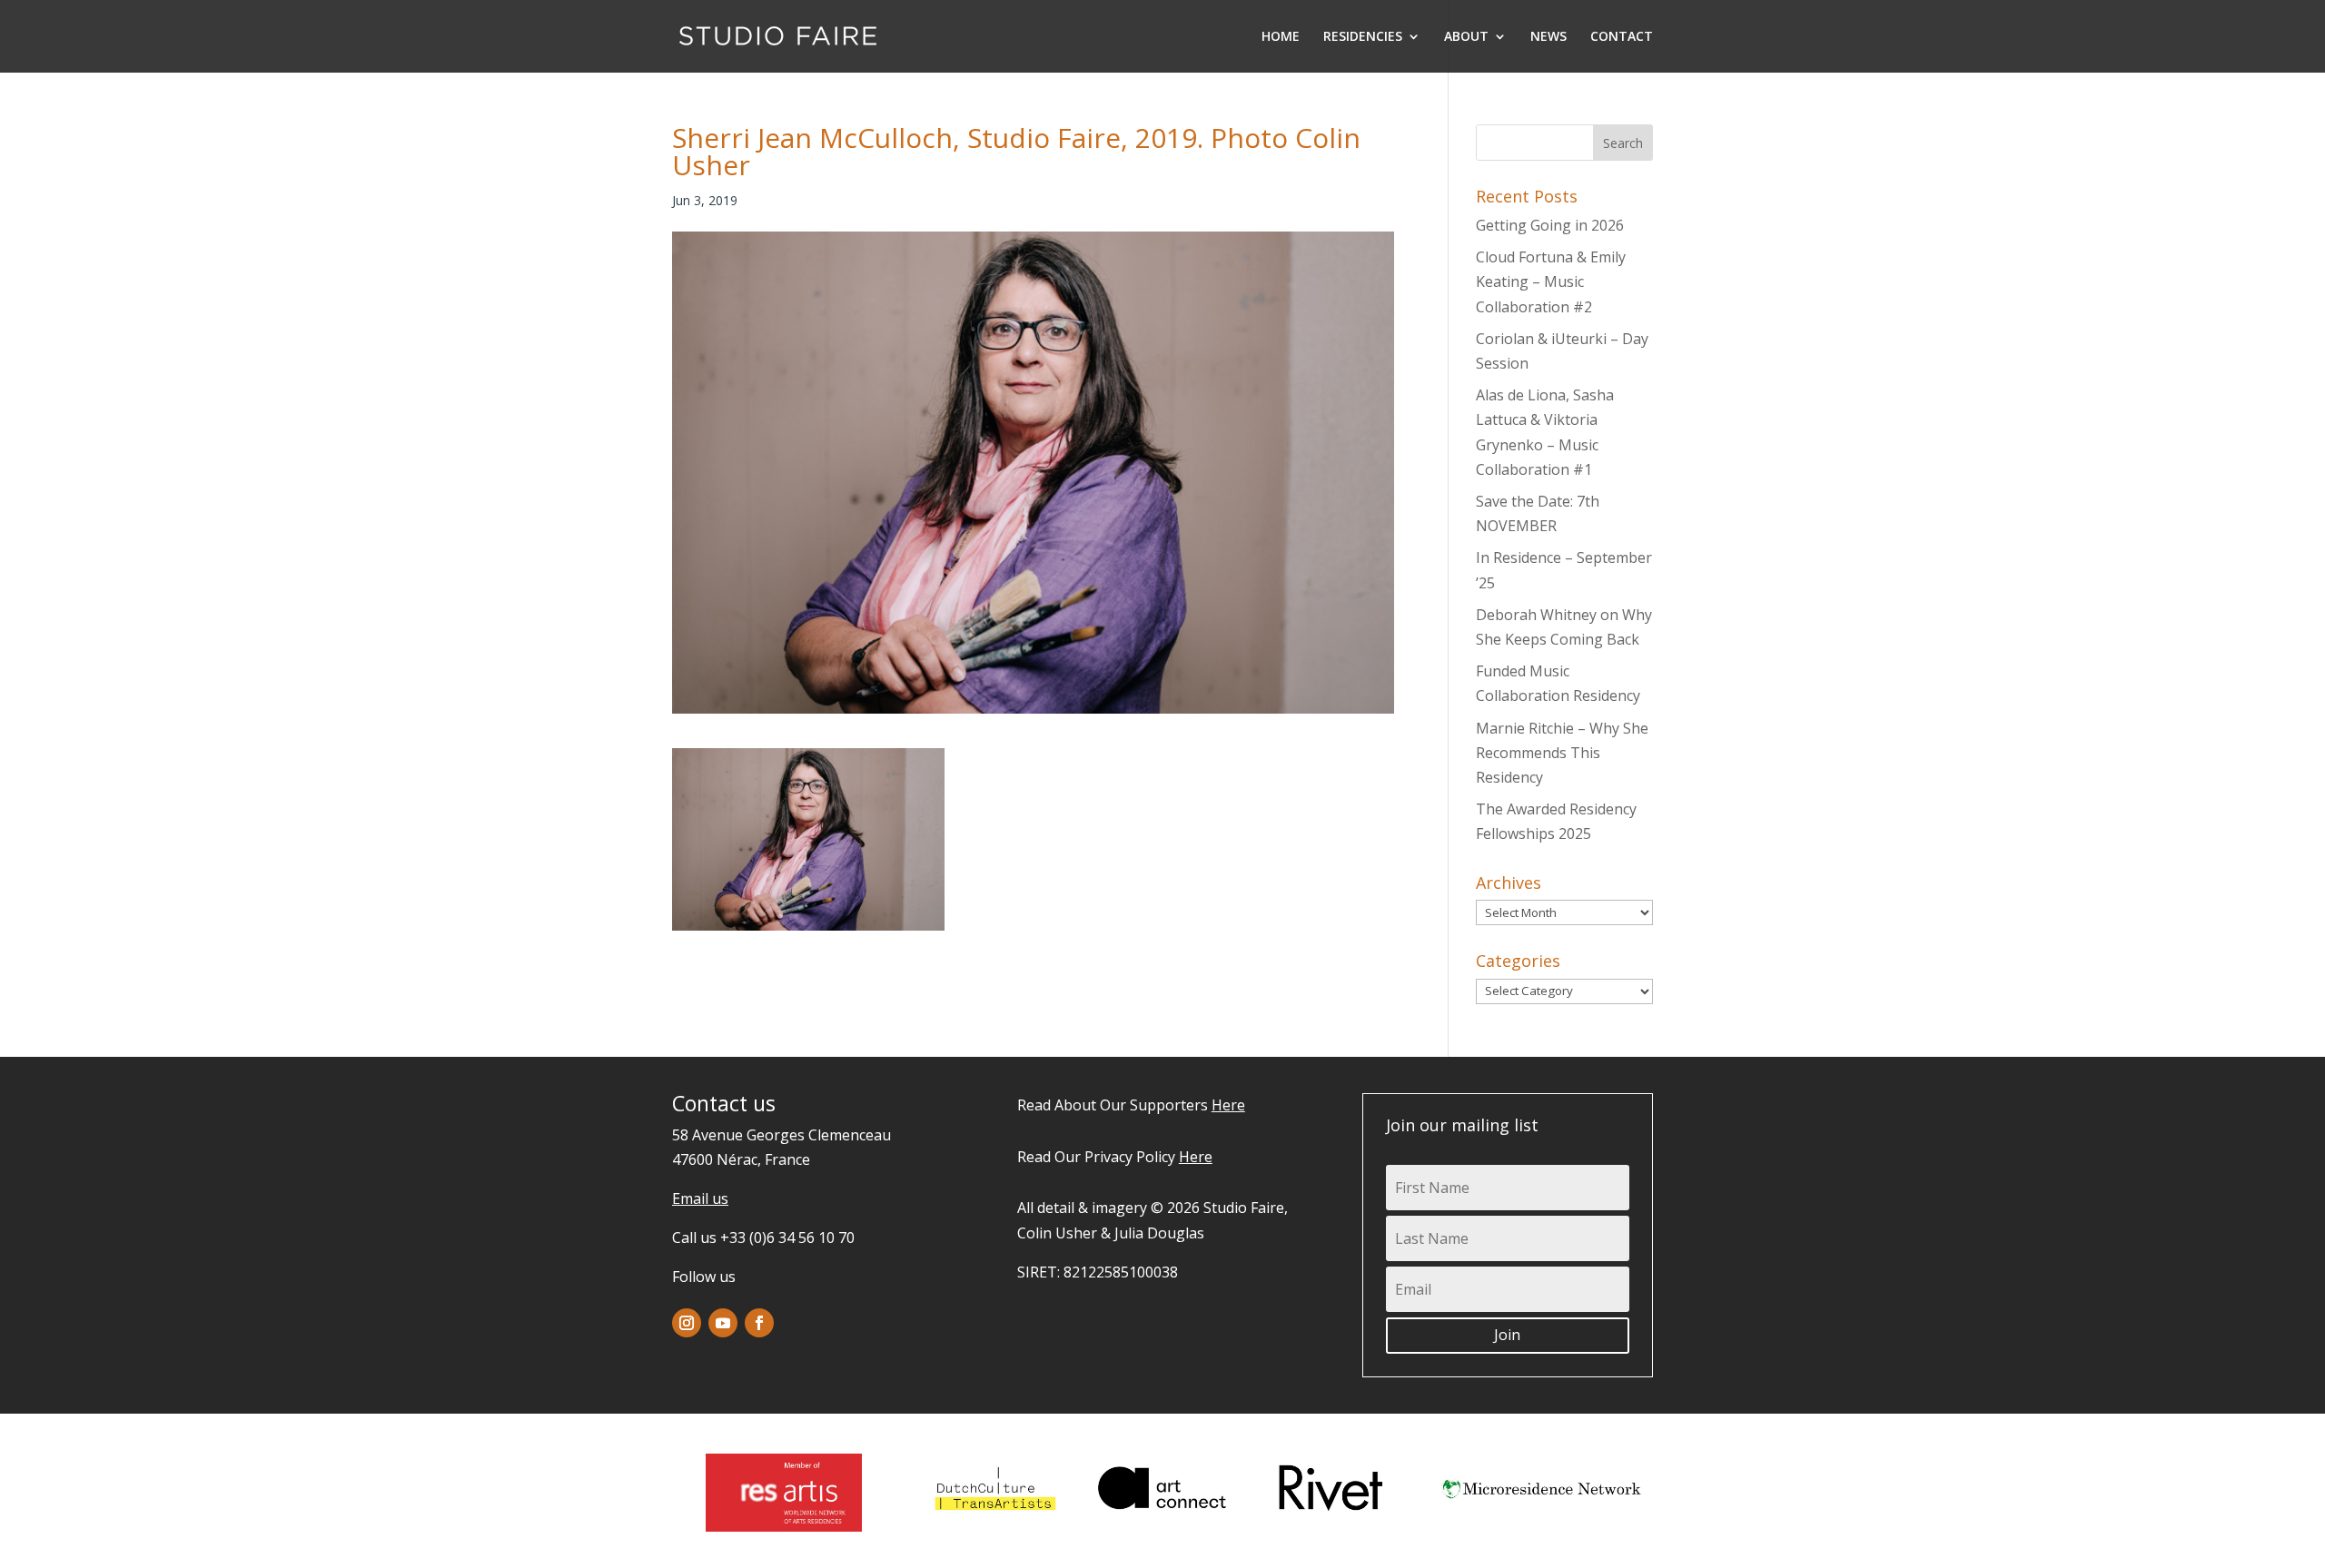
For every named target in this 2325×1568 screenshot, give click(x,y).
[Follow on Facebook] (759, 1323)
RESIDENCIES (1363, 37)
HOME (1281, 37)
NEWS (1548, 37)
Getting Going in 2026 (1550, 225)
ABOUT (1466, 37)
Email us (700, 1198)
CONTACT (1622, 37)
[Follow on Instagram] (687, 1323)
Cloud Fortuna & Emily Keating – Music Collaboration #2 (1551, 281)
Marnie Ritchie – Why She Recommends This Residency (1562, 753)
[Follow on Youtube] (723, 1323)
